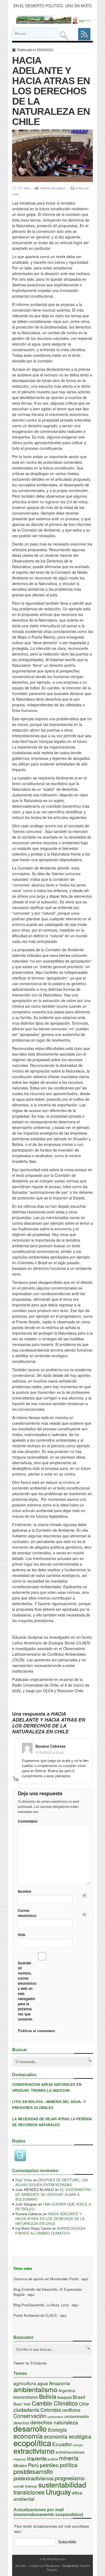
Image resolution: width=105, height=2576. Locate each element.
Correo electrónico (27, 1913)
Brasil (79, 2397)
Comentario (27, 1821)
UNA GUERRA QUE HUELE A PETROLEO (53, 2206)
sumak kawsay (25, 2486)
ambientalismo (35, 2389)
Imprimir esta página (53, 188)
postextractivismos (34, 2478)
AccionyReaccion (52, 2559)
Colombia (51, 2410)
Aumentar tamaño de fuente (20, 188)
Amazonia (59, 2383)
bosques (65, 2397)
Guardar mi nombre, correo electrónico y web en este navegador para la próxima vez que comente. (27, 1991)
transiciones (29, 2492)
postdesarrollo (33, 2471)
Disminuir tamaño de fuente (14, 188)
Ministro (20, 2465)
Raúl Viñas (24, 2180)
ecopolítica (32, 2443)
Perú (33, 2465)
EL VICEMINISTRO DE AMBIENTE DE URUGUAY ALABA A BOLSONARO (53, 2194)
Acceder (21, 2566)
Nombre (24, 1891)
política (69, 2465)
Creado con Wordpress (44, 2566)
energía (78, 2445)
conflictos (71, 2410)
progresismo (70, 2478)
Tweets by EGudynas (30, 2363)
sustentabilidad (62, 2484)
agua (43, 2383)
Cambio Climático (55, 2403)
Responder (17, 1779)
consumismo (55, 2417)
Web (22, 1935)
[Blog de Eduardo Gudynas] (55, 20)
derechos (21, 2423)
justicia (53, 2459)
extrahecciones (70, 2452)
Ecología (57, 2429)
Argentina (67, 2390)
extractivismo (34, 2451)
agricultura (25, 2383)
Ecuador (62, 2444)
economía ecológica (68, 2436)
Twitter (20, 2155)
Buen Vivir (22, 2404)
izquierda (37, 2458)
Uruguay (58, 2492)
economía (28, 2436)
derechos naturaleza (54, 2422)
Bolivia (48, 2396)
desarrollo (30, 2428)
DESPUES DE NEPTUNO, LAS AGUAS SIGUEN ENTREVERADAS (52, 2182)
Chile (84, 2404)
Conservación (30, 2416)
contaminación (77, 2416)
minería (69, 2458)
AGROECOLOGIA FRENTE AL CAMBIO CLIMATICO (50, 2231)
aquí (85, 2279)
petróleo (49, 2465)
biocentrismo (26, 2397)
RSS (84, 34)
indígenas (20, 2459)
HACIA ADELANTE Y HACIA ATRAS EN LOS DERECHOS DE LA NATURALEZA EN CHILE (50, 2219)
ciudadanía (26, 2410)
